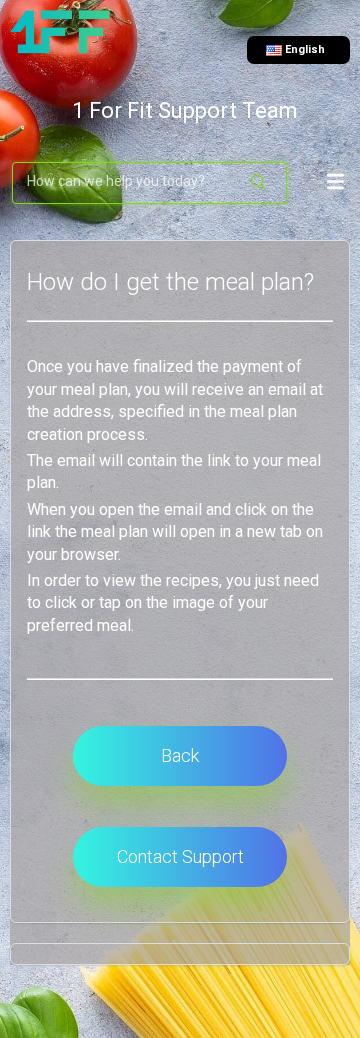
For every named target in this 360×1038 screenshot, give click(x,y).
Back (180, 755)
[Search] (259, 183)
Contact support (180, 856)
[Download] (175, 505)
